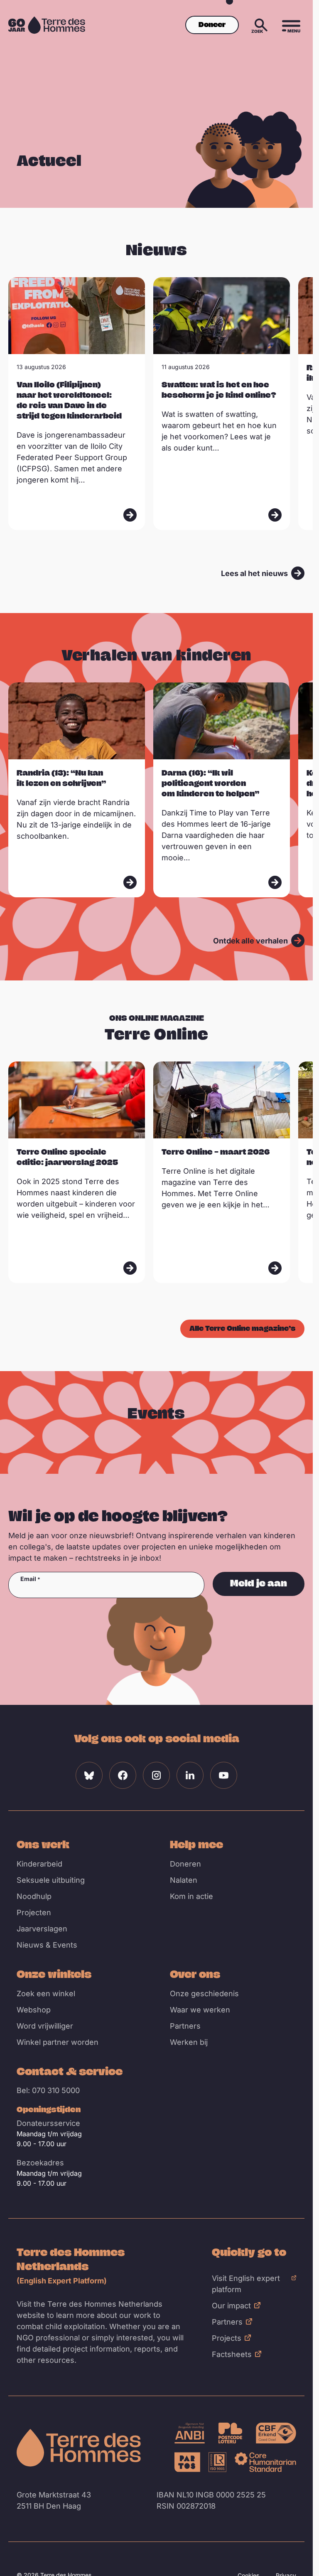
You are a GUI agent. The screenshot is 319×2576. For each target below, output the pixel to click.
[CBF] (276, 2433)
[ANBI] (190, 2433)
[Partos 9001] (187, 2462)
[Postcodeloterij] (231, 2433)
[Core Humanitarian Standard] (265, 2462)
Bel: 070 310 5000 (48, 2090)
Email (28, 1579)
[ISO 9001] (217, 2462)
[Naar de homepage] (79, 2448)
